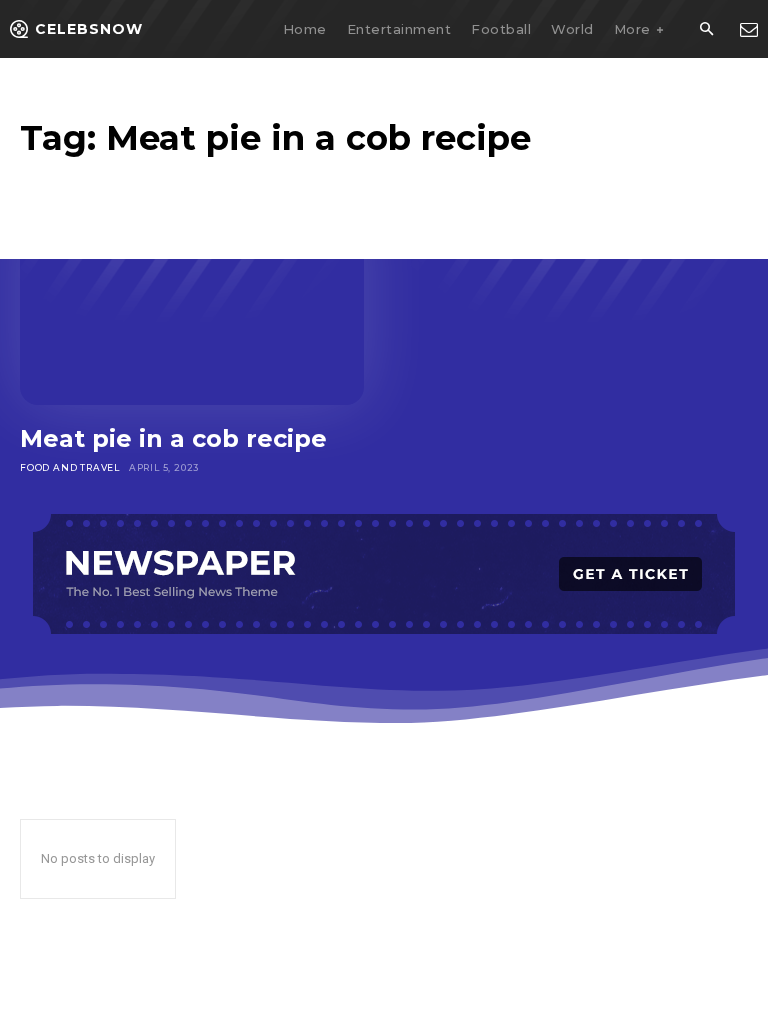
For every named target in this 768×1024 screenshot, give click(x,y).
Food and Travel (70, 467)
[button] (706, 30)
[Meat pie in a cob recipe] (192, 302)
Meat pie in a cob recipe (173, 438)
